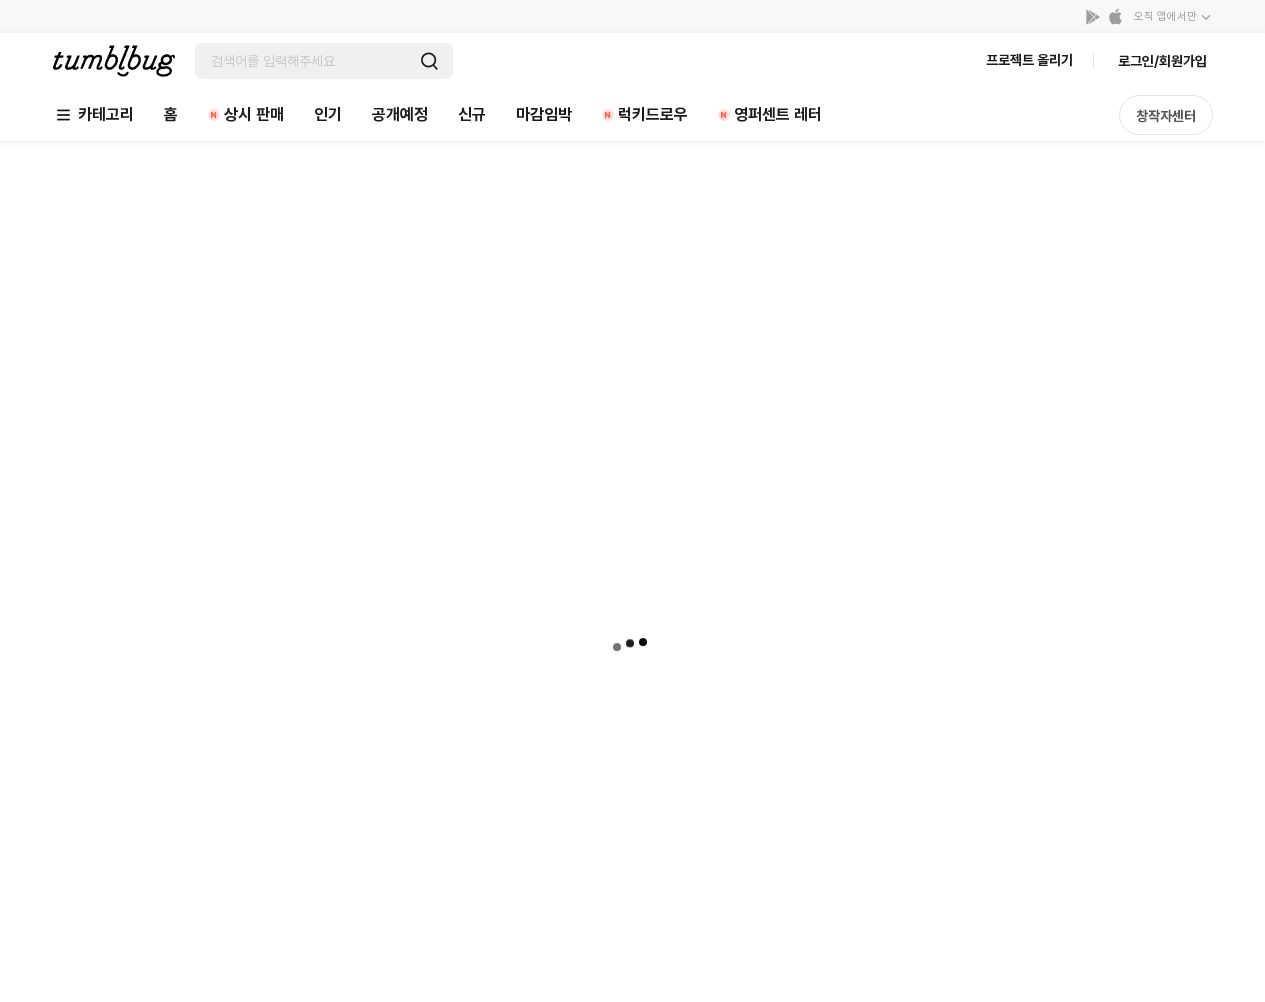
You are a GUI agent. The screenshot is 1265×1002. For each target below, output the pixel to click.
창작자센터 (1166, 116)
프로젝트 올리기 (1029, 60)
